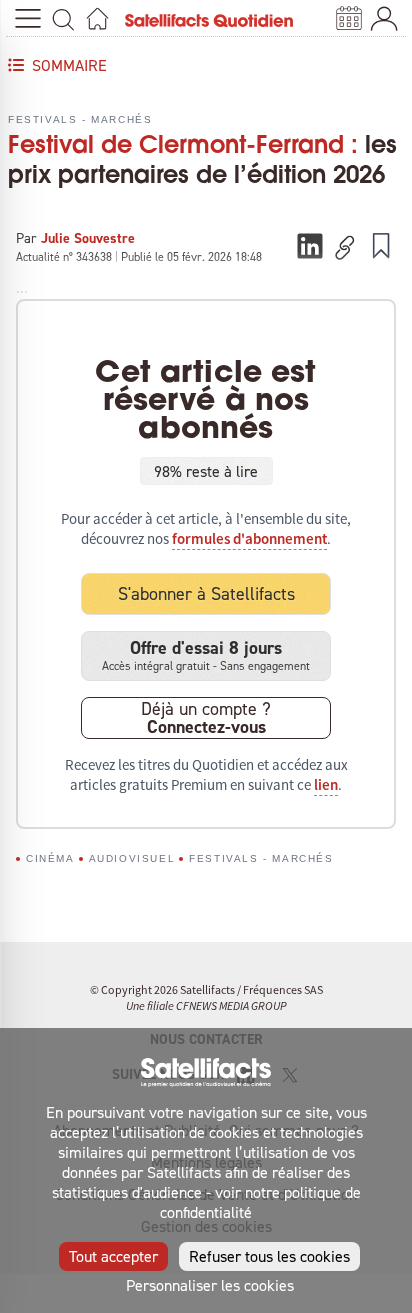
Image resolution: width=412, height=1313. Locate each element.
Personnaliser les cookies (210, 1285)
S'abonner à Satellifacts (206, 593)
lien (326, 785)
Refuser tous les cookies (269, 1256)
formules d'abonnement (249, 539)
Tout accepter (113, 1256)
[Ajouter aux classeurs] (381, 245)
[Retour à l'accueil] (97, 18)
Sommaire (69, 65)
